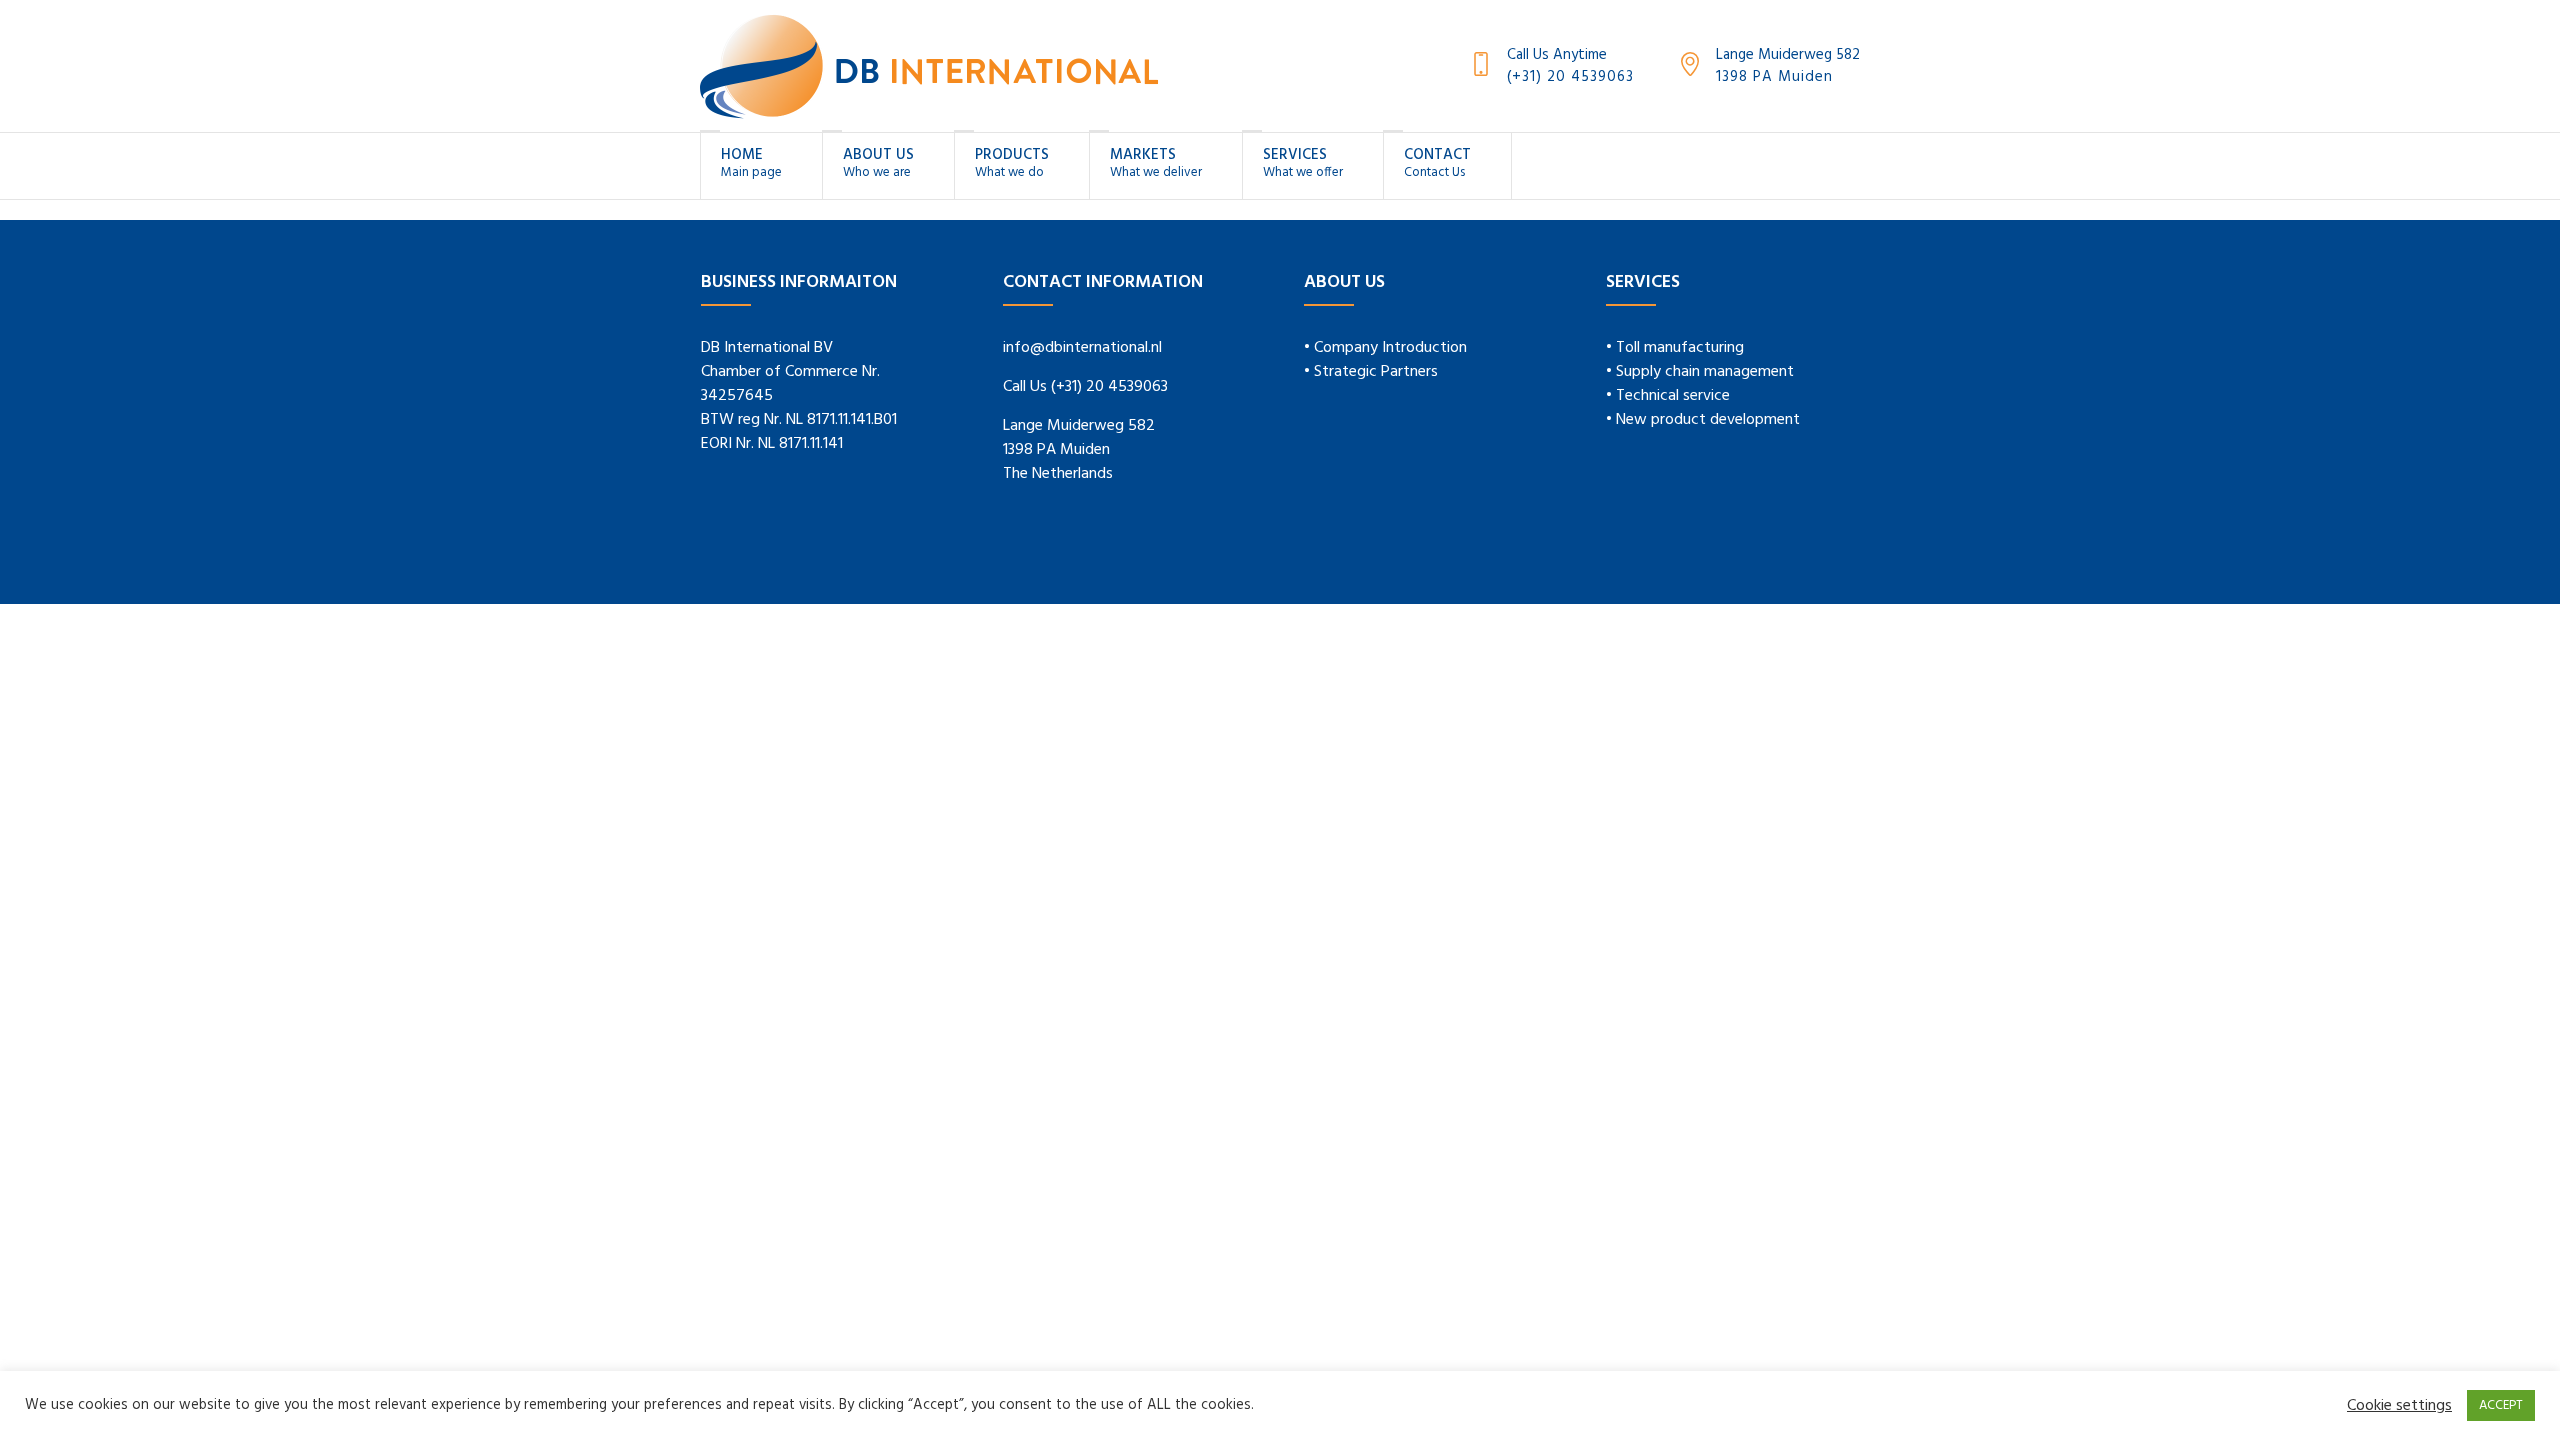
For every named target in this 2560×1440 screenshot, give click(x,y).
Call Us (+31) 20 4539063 (1085, 387)
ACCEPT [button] (2501, 1405)
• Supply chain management (1700, 372)
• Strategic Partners (1371, 372)
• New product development (1703, 420)
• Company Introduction (1385, 348)
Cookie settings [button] (2399, 1406)
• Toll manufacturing (1675, 348)
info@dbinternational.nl (1082, 348)
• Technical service (1668, 396)
